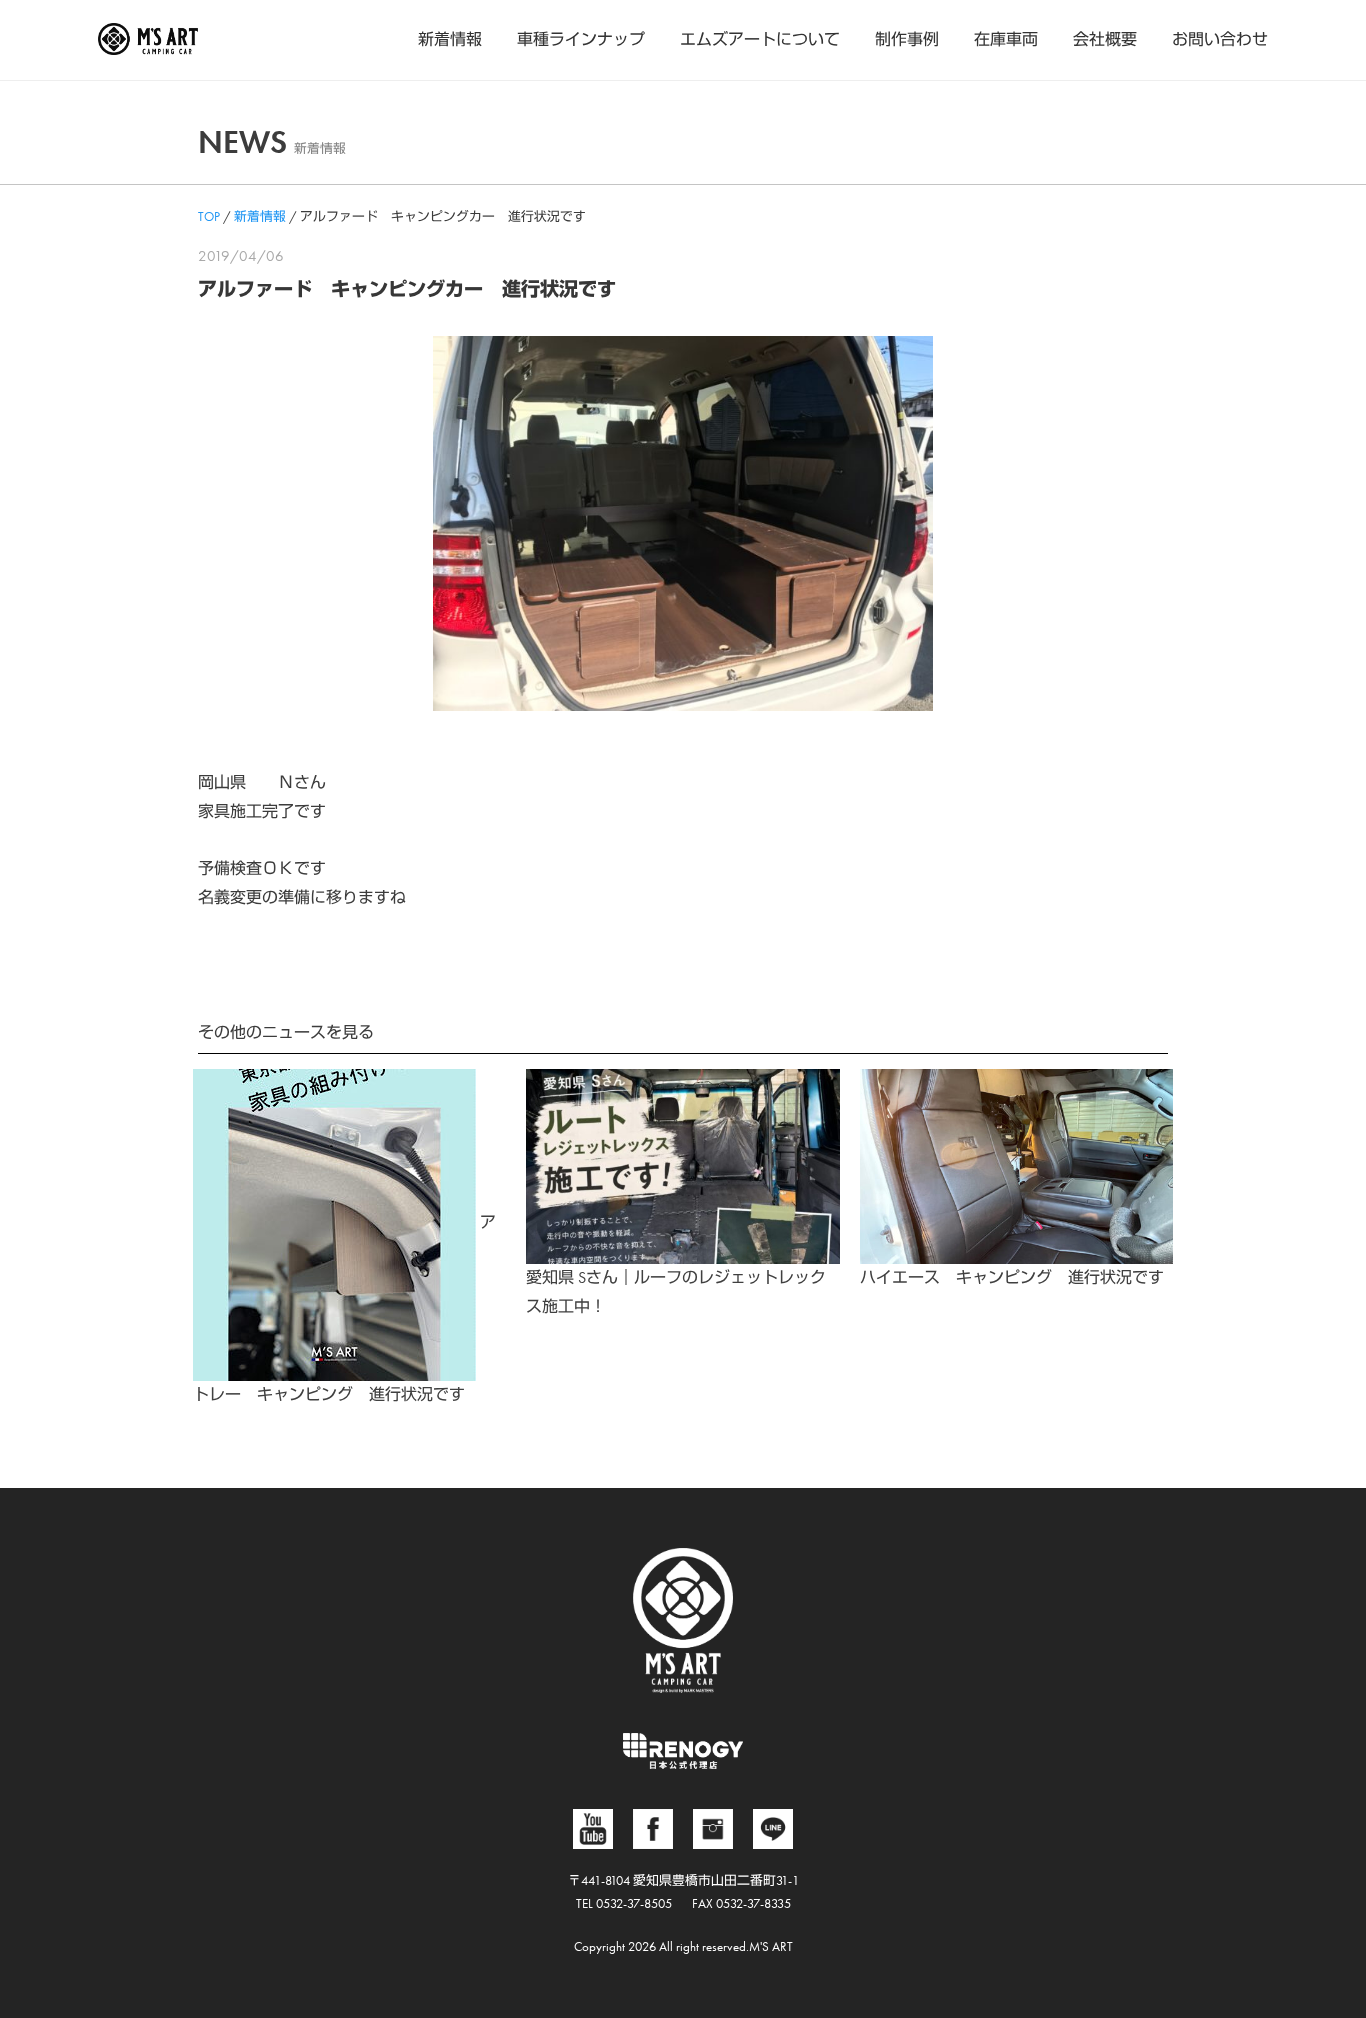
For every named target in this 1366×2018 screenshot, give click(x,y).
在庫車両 (1006, 39)
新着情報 (450, 39)
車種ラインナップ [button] (581, 39)
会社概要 (1105, 39)
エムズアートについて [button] (760, 39)
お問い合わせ (1220, 39)
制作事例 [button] (907, 39)
